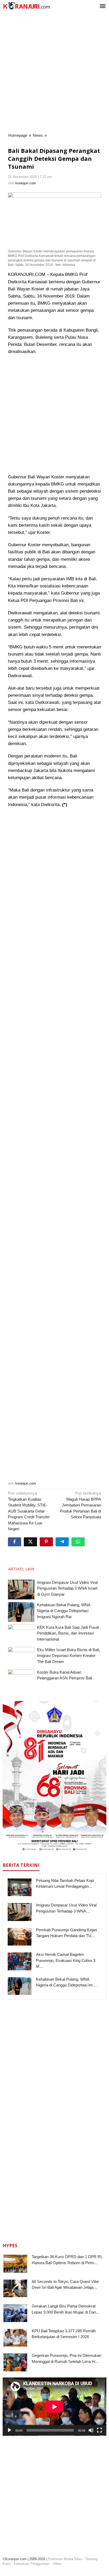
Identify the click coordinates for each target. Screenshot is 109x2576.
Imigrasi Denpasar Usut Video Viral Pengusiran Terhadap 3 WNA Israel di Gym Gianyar (67, 1588)
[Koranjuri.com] (26, 6)
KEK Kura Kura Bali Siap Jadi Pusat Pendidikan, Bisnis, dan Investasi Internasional (68, 1633)
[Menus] (103, 6)
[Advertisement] (54, 73)
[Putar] (10, 2430)
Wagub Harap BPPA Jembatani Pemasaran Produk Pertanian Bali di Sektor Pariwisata (80, 1505)
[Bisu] (91, 2430)
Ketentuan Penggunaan (32, 2564)
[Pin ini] (46, 1542)
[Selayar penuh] (99, 2430)
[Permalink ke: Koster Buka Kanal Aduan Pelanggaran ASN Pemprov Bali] (21, 1679)
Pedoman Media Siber (65, 2559)
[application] (54, 2407)
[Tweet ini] (30, 1542)
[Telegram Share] (62, 1542)
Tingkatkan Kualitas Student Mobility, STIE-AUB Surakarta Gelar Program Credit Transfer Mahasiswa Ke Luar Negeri (29, 1511)
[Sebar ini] (15, 1542)
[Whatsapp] (78, 1542)
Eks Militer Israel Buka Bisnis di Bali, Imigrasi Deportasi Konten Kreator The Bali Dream (69, 1656)
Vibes (57, 2564)
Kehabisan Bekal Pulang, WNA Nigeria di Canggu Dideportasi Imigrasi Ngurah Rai (64, 1611)
